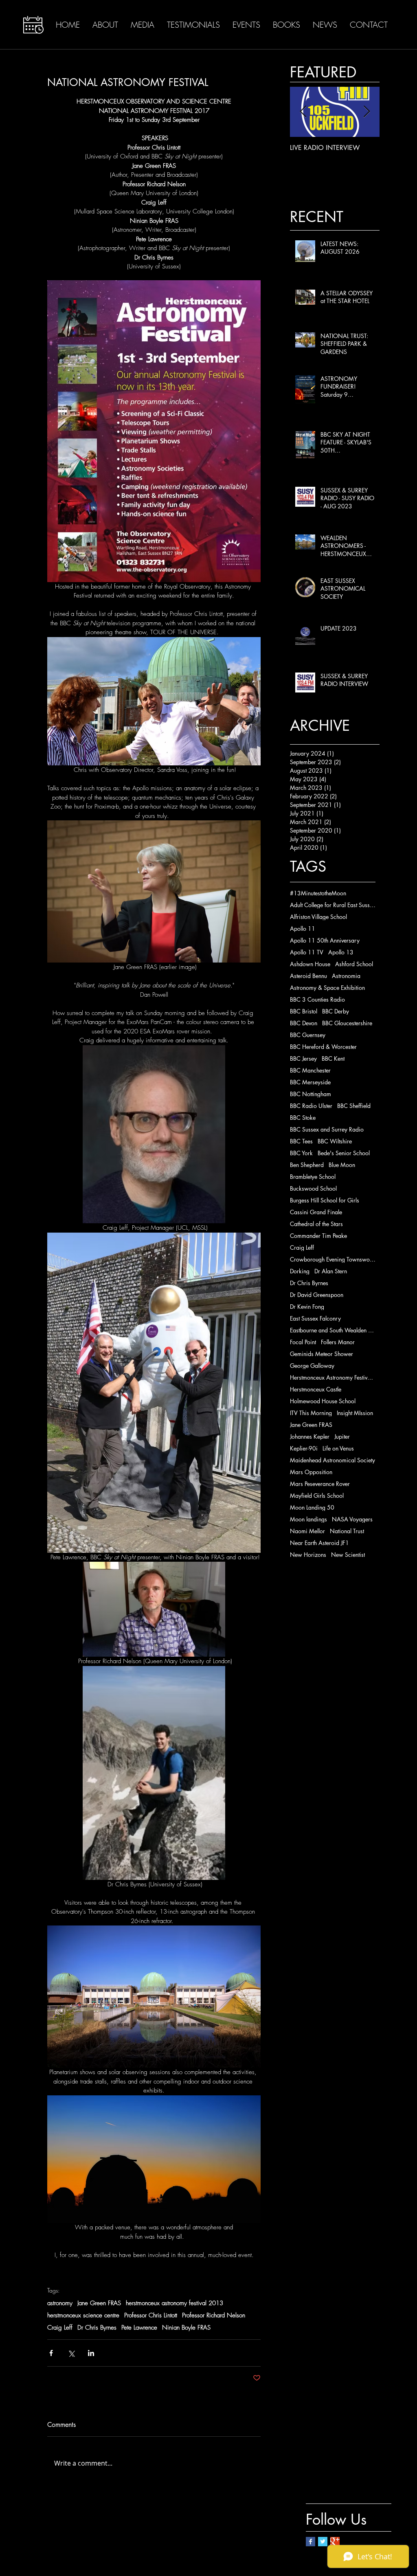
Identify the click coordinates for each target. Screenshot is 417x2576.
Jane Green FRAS (99, 2303)
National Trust (347, 1531)
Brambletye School (313, 1177)
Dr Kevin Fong (307, 1307)
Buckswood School (313, 1188)
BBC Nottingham (311, 1094)
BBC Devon (304, 1023)
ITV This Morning (311, 1413)
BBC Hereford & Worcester (323, 1047)
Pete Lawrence (139, 2328)
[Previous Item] (303, 112)
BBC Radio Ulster (311, 1106)
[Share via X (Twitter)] (71, 2353)
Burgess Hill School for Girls (325, 1200)
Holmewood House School (323, 1401)
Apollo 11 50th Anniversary (325, 940)
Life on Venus (338, 1448)
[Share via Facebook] (51, 2353)
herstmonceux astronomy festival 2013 (174, 2303)
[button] (33, 25)
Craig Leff (60, 2328)
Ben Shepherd (307, 1165)
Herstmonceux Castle (316, 1389)
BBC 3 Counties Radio (317, 999)
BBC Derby (336, 1011)
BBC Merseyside (310, 1082)
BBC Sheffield (354, 1106)
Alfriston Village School (318, 917)
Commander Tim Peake (318, 1236)
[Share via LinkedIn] (91, 2353)
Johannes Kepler (310, 1436)
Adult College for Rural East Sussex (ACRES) (333, 905)
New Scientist (348, 1555)
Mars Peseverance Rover (320, 1484)
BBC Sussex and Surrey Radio (327, 1129)
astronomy (60, 2303)
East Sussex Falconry (315, 1318)
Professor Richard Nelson (214, 2315)
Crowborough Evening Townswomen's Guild (333, 1259)
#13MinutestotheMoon (318, 893)
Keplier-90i (304, 1448)
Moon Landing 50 (312, 1507)
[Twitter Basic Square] (323, 2542)
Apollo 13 (341, 952)
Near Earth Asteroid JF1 (319, 1543)
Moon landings (308, 1519)
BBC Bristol (304, 1011)
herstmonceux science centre (83, 2315)
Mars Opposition (311, 1472)
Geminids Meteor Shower (322, 1354)
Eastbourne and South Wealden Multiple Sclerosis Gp (333, 1330)
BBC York (301, 1153)
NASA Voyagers (352, 1519)
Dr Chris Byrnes (97, 2328)
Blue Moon (342, 1165)
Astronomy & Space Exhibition (327, 988)
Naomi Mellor (307, 1531)
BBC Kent (333, 1058)
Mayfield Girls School (317, 1496)
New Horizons (308, 1555)
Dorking (300, 1271)
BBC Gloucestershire (347, 1023)
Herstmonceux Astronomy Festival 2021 (333, 1377)
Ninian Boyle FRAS (186, 2328)
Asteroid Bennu (308, 976)
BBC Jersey (303, 1058)
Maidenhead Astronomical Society (333, 1460)
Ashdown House (310, 964)
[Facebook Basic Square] (311, 2542)
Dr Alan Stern (331, 1271)
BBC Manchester (310, 1070)
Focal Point (303, 1342)
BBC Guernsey (308, 1035)
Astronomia (346, 976)
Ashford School (354, 964)
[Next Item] (367, 112)
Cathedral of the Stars (316, 1224)
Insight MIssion (355, 1413)
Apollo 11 (303, 929)
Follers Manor (338, 1342)
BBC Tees (301, 1141)
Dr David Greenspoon (317, 1295)
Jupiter (342, 1436)
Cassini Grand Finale (316, 1212)
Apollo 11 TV (307, 952)
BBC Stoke (303, 1118)
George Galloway (312, 1366)
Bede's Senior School (344, 1153)
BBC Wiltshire (335, 1141)
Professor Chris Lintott (151, 2315)
